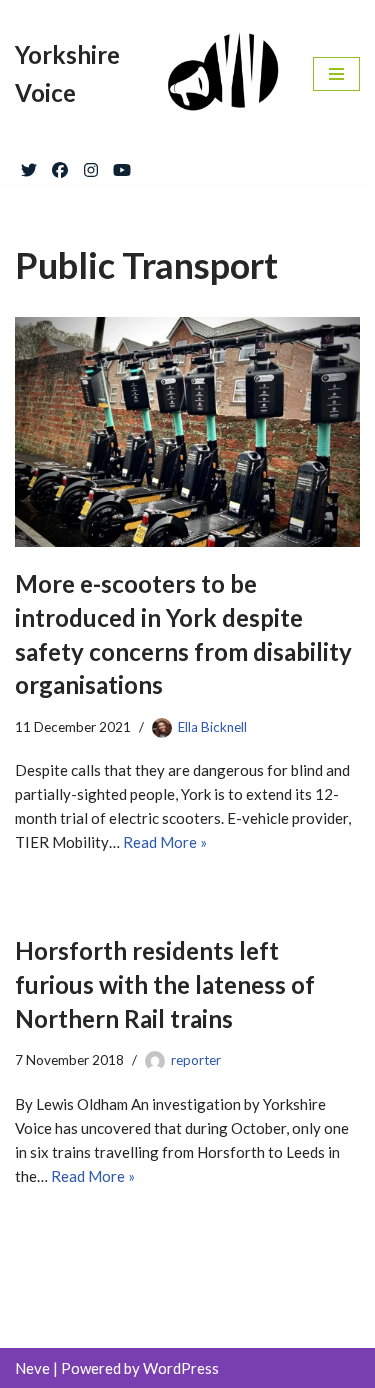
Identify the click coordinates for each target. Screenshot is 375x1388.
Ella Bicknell (212, 727)
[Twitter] (29, 166)
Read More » (165, 842)
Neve (32, 1368)
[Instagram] (91, 166)
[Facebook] (60, 166)
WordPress (181, 1368)
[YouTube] (122, 166)
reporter (196, 1060)
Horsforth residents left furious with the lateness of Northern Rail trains (165, 984)
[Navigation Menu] (336, 74)
